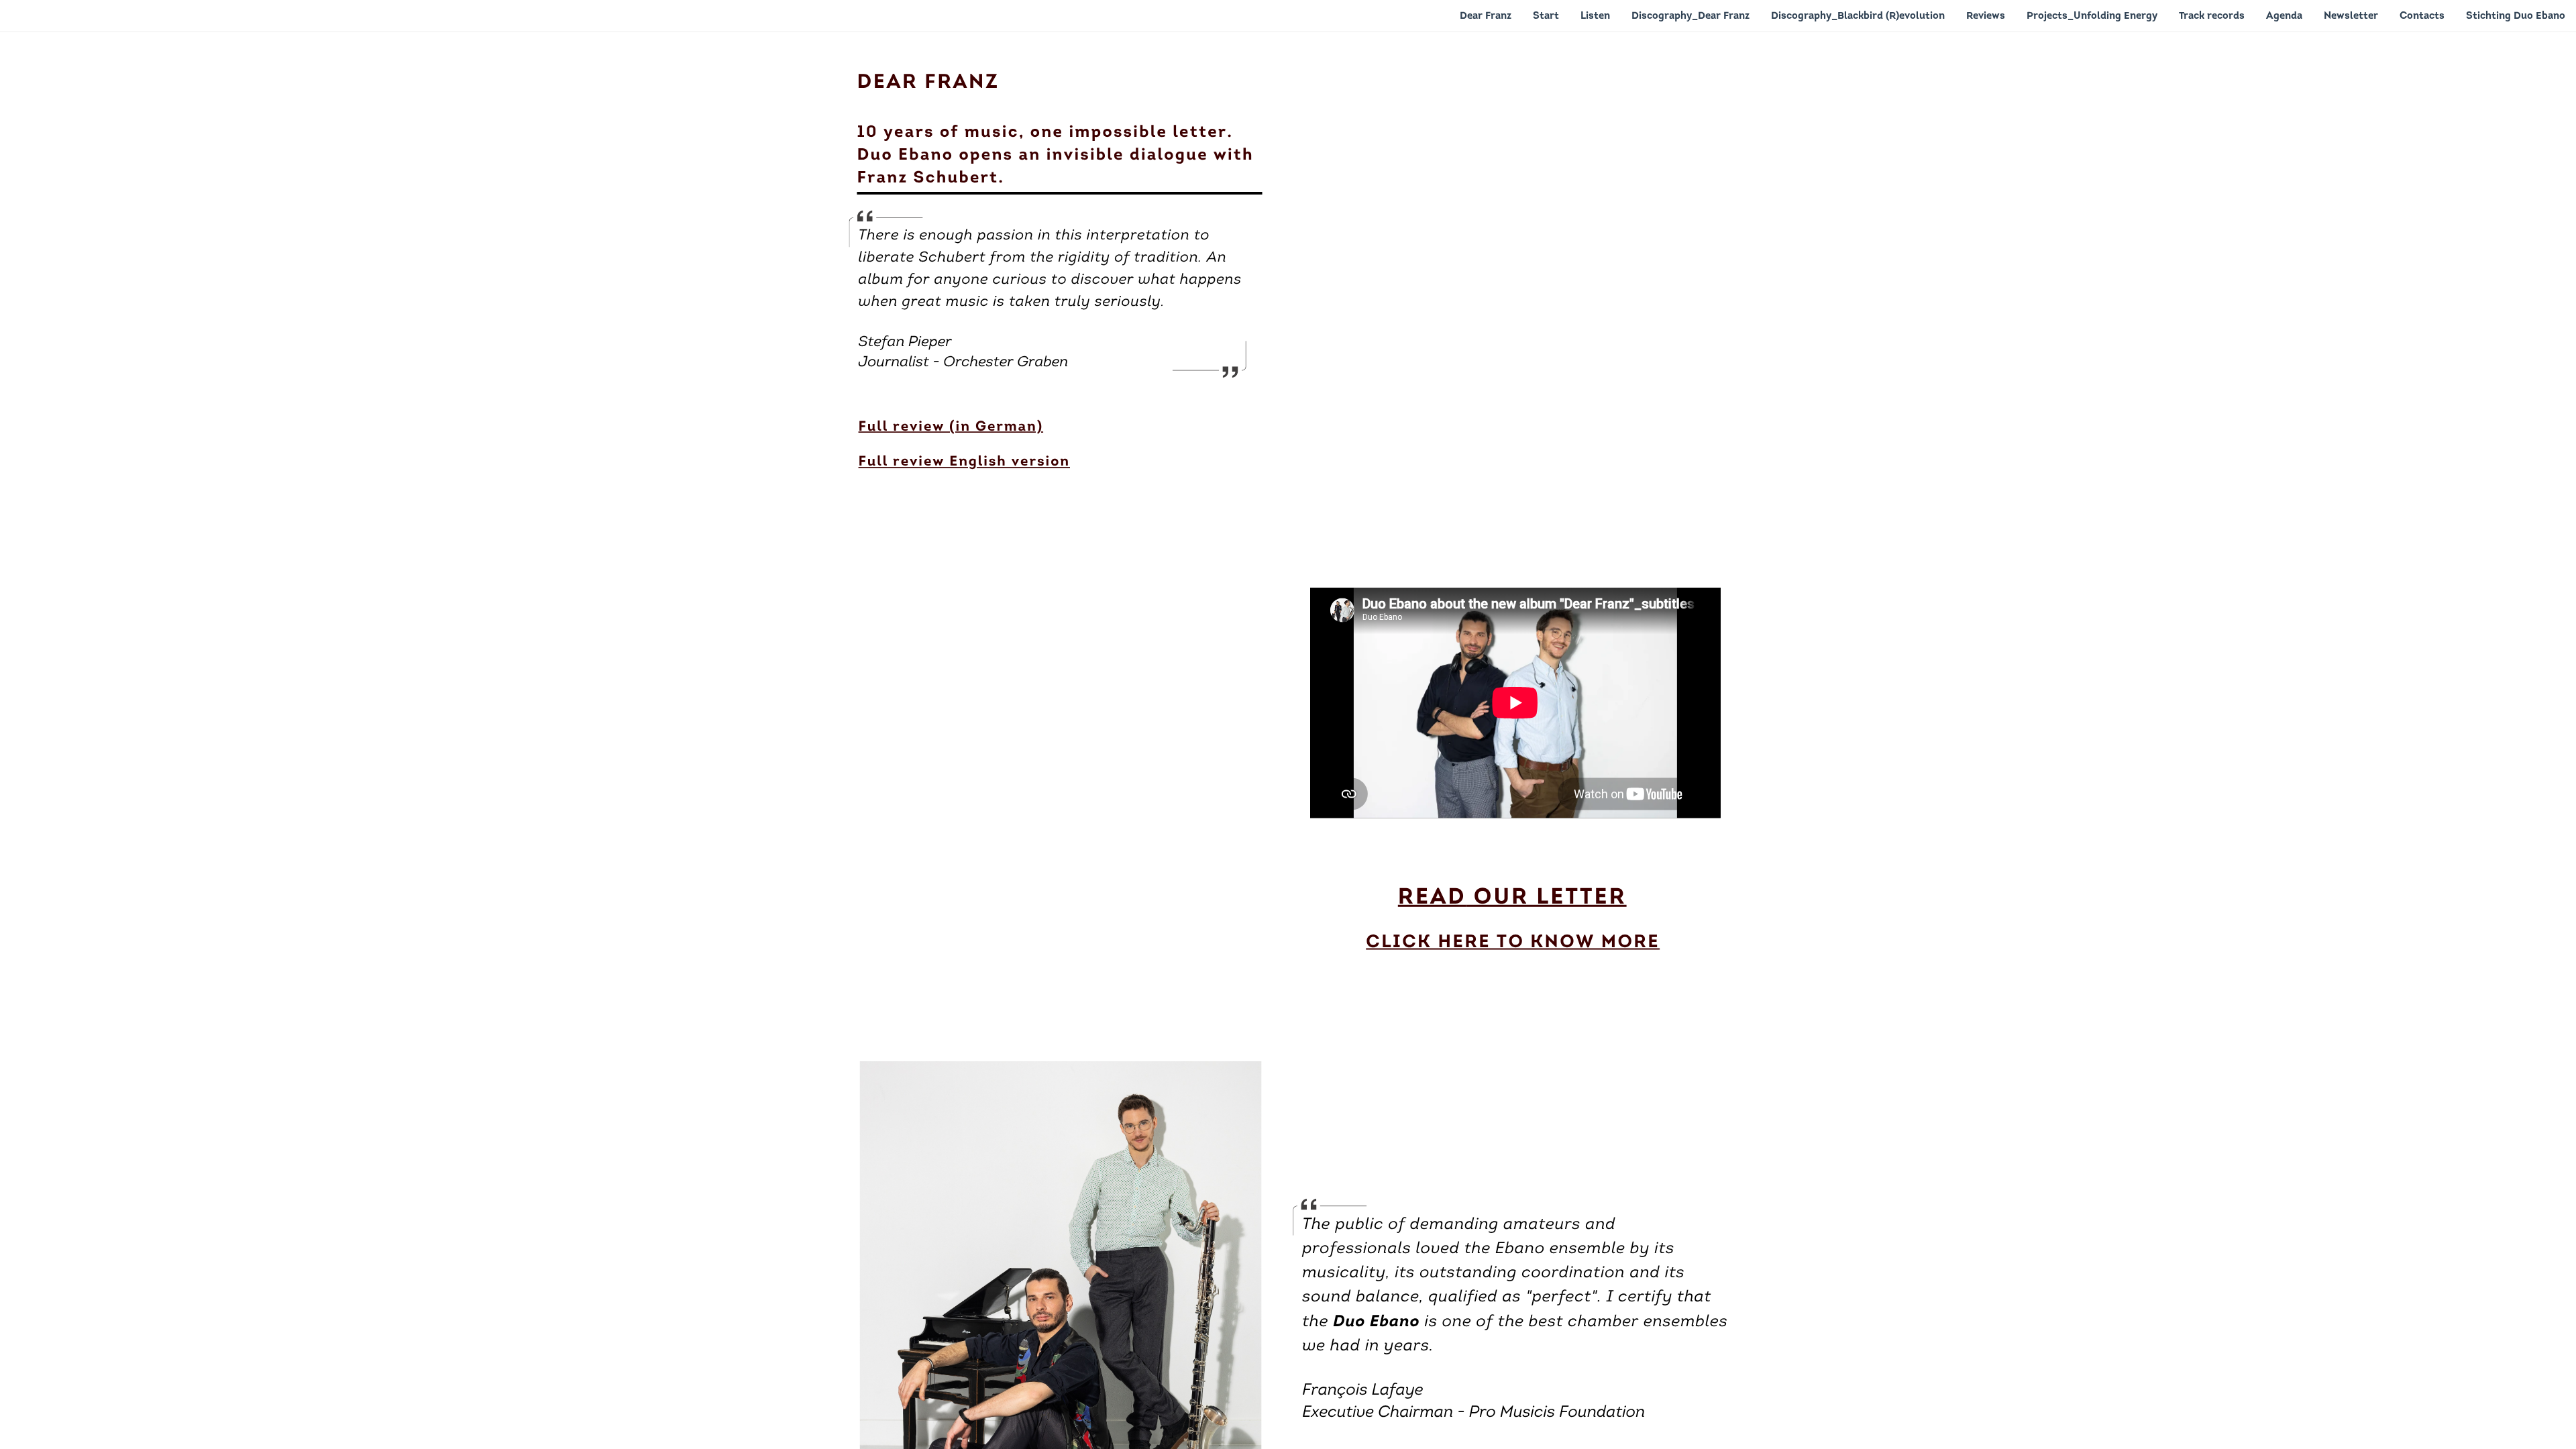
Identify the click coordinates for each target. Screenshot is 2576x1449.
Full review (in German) (951, 428)
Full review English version (964, 463)
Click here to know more (1513, 943)
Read (1432, 899)
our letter (1547, 899)
